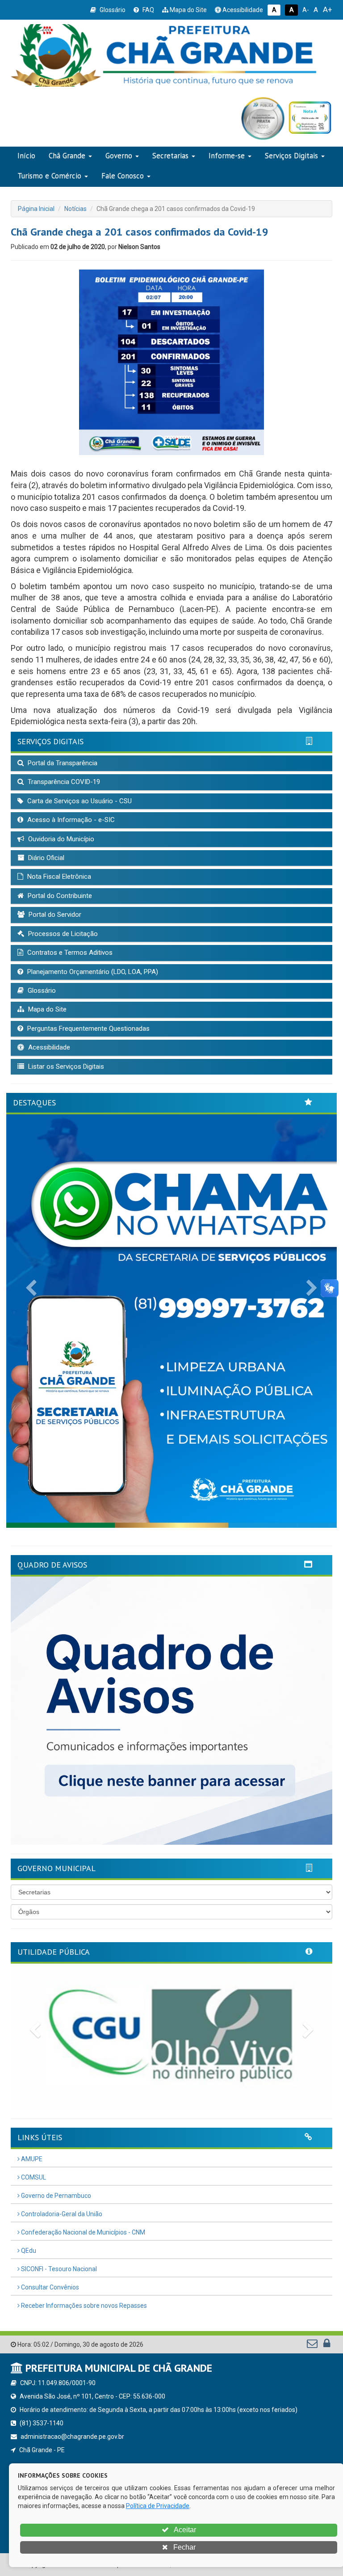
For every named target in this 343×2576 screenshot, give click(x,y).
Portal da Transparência (62, 763)
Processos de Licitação (62, 934)
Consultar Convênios (49, 2287)
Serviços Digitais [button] (291, 156)
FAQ (148, 10)
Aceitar (184, 2530)
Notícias (75, 209)
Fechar (184, 2547)
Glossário (112, 10)
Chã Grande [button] (67, 156)
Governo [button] (119, 156)
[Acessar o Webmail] (313, 2345)
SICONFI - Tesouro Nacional (58, 2269)
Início (26, 156)
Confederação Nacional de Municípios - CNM (82, 2232)
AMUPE (31, 2159)
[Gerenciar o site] (327, 2345)
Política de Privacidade (158, 2506)
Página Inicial (36, 209)
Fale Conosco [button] (123, 176)
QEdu (28, 2251)
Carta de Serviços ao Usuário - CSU (79, 801)
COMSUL (33, 2177)
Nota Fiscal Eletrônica (58, 877)
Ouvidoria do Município (60, 839)
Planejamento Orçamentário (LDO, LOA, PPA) (92, 972)
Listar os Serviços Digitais (65, 1067)
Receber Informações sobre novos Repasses (83, 2306)
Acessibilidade (242, 10)
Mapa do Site (188, 10)
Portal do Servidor (54, 915)
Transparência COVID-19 (63, 782)
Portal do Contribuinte (59, 896)
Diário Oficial (45, 858)
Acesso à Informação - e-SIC (70, 820)
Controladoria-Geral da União (61, 2214)
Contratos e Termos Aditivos (69, 953)
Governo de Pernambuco (55, 2196)
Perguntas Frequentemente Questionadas (88, 1029)
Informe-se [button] (227, 156)
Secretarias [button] (170, 156)
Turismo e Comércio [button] (49, 176)
